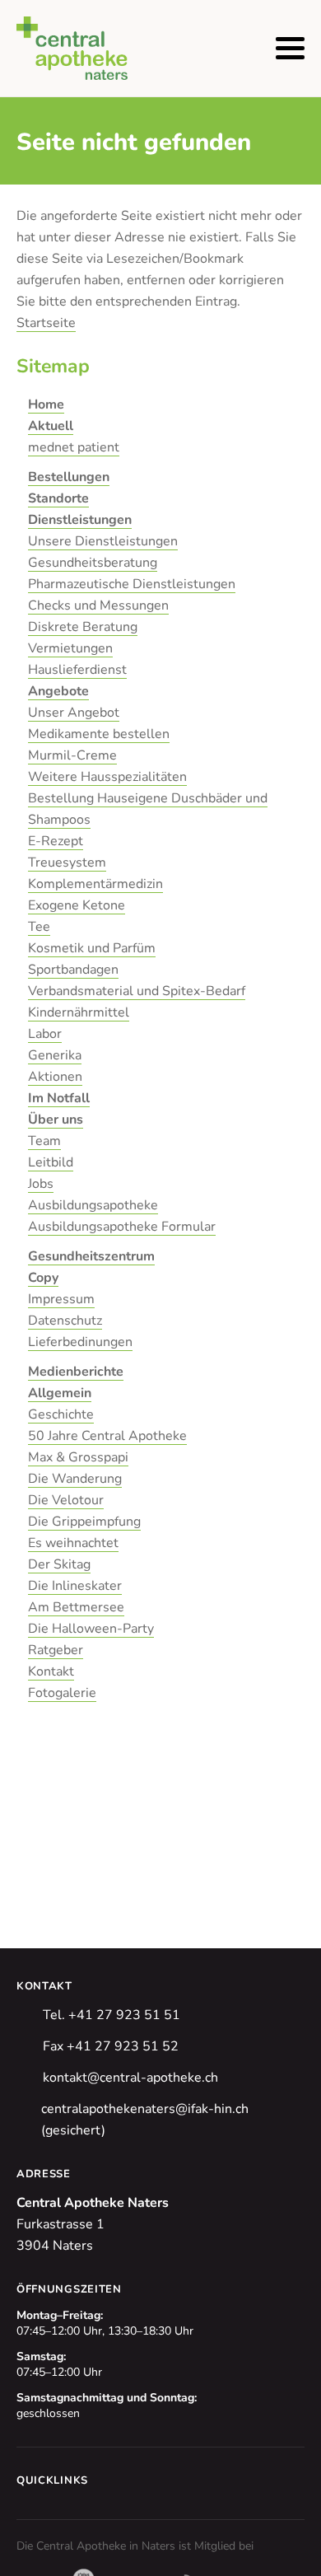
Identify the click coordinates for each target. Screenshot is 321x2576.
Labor (45, 1034)
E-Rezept (56, 841)
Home (46, 404)
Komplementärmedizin (95, 884)
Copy (43, 1278)
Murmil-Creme (72, 755)
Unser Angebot (74, 713)
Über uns (56, 1120)
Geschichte (61, 1414)
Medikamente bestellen (99, 734)
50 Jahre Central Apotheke (107, 1436)
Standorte (58, 498)
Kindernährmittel (79, 1012)
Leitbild (51, 1162)
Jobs (41, 1184)
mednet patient (74, 447)
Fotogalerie (62, 1693)
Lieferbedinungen (80, 1342)
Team (44, 1141)
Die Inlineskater (75, 1586)
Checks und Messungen (98, 605)
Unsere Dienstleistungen (103, 541)
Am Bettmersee (76, 1607)
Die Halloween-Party (91, 1629)
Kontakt (51, 1671)
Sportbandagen (73, 970)
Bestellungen (69, 477)
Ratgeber (56, 1650)
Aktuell (51, 426)
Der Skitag (59, 1564)
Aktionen (55, 1077)
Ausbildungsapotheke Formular (122, 1227)
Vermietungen (70, 648)
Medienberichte (76, 1372)
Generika (55, 1055)
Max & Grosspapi (78, 1457)
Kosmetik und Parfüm (92, 948)
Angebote (58, 691)
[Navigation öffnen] (290, 48)
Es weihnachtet (73, 1543)
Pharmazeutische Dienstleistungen (132, 584)
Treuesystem (67, 863)
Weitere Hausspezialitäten (107, 777)
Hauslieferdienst (77, 670)
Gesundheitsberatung (93, 563)
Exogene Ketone (77, 905)
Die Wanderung (75, 1479)
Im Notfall (59, 1098)
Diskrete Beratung (83, 627)
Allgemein (60, 1393)
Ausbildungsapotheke (93, 1205)
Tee (39, 927)
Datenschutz (65, 1321)
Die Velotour (66, 1500)
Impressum (61, 1299)
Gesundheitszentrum (91, 1256)
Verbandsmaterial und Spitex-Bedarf (137, 991)
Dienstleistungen (80, 520)
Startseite (46, 323)
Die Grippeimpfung (84, 1522)
